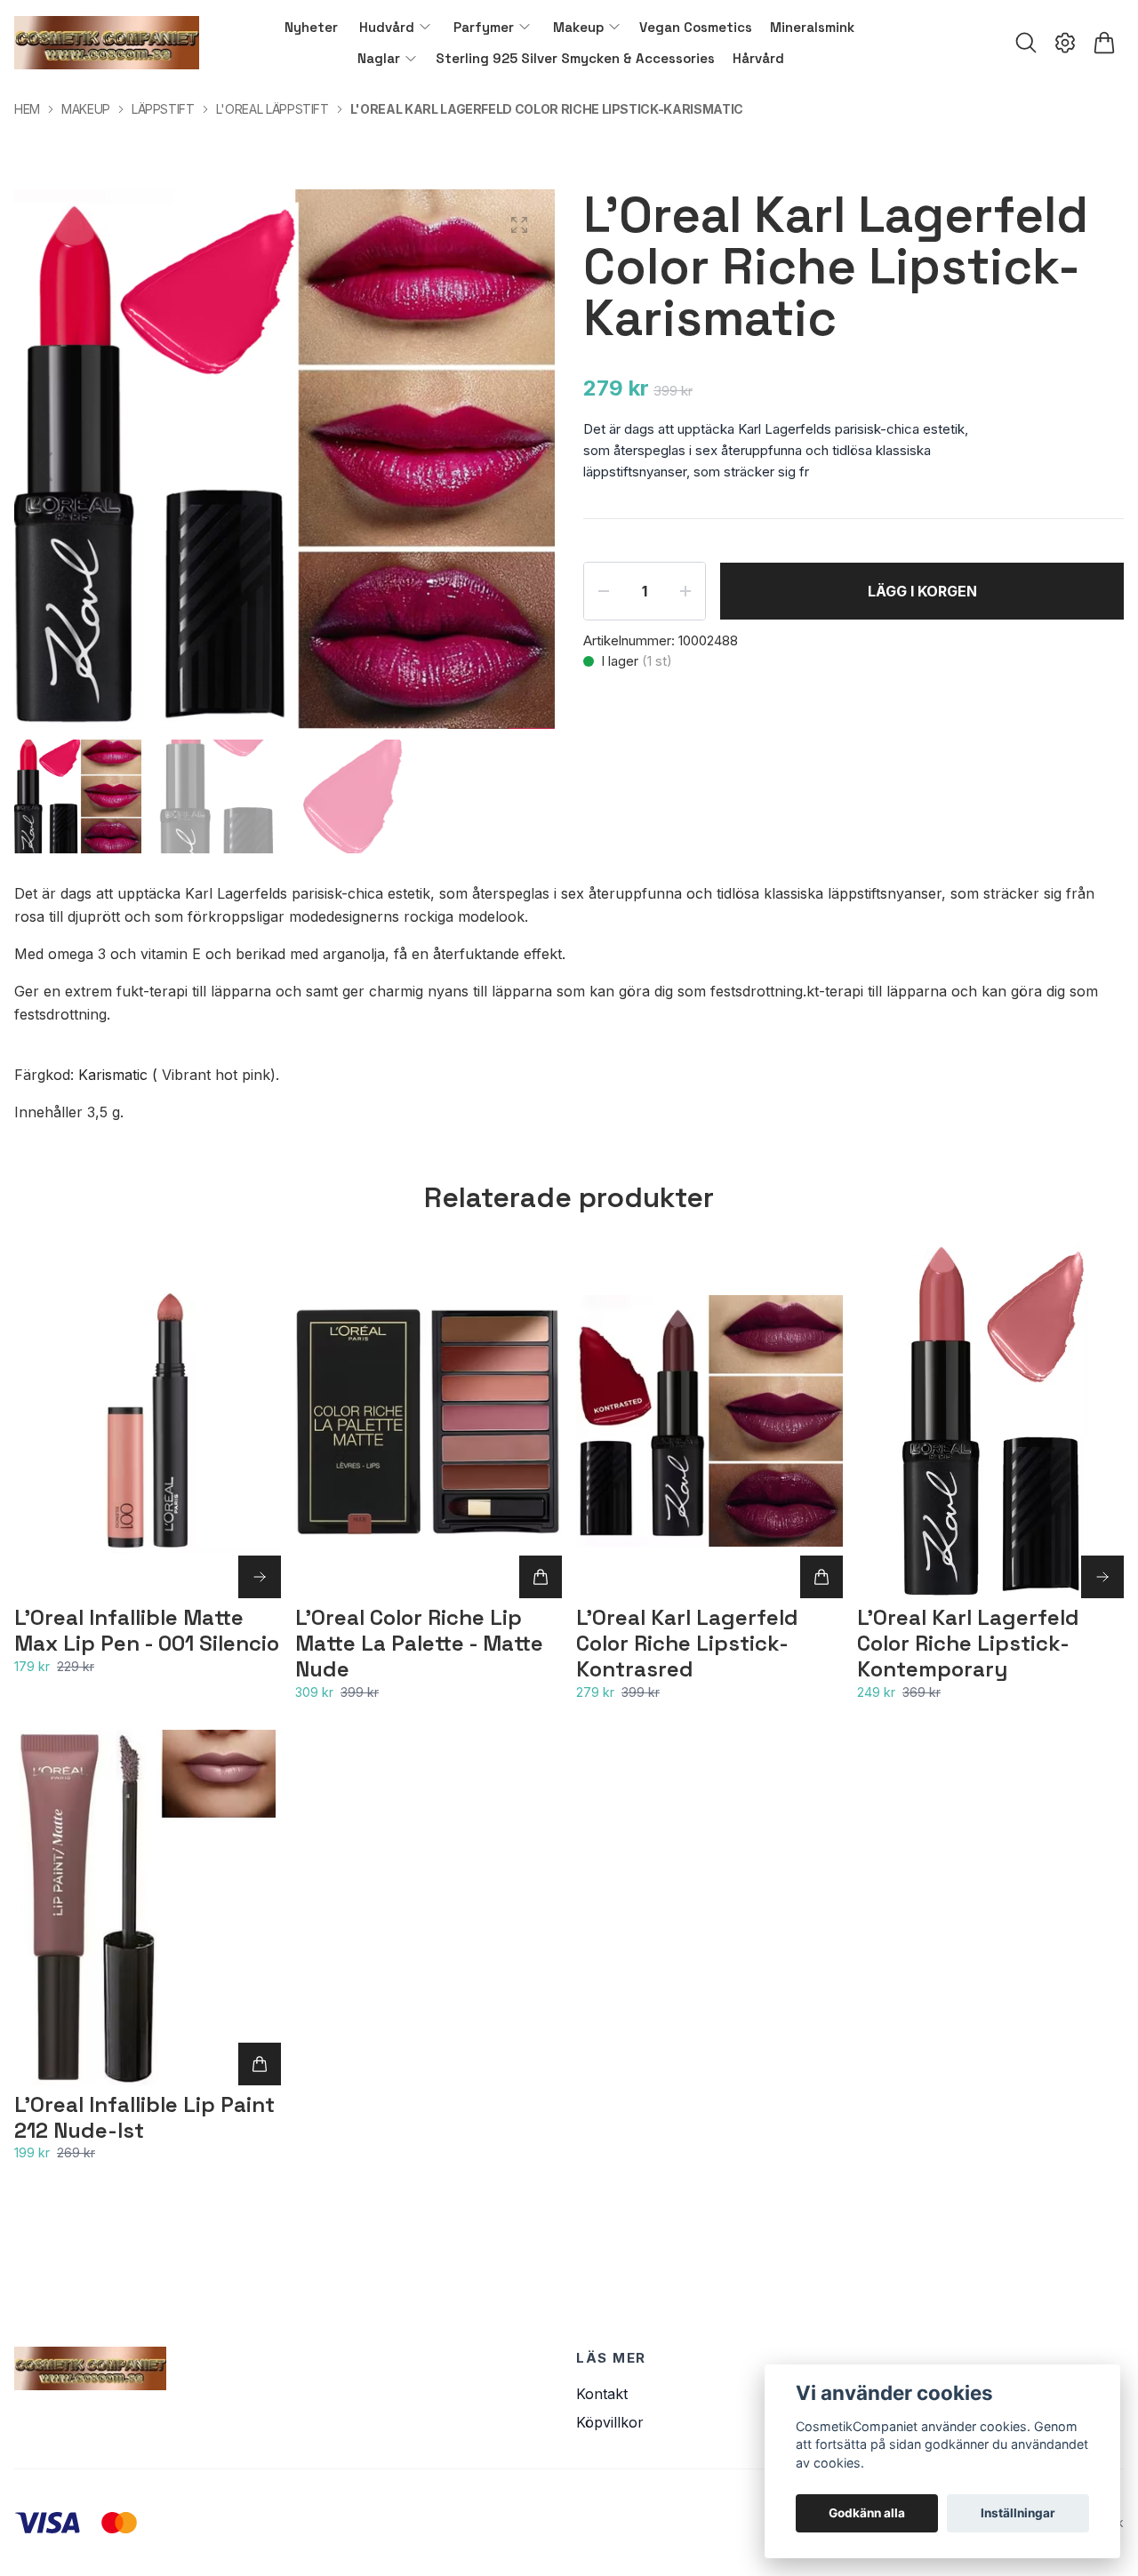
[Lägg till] (541, 1577)
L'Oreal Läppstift (272, 109)
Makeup (86, 109)
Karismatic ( (118, 1075)
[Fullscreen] (519, 225)
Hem (27, 109)
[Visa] (260, 1577)
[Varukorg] (1104, 43)
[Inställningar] (1065, 43)
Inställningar (1018, 2513)
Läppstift (163, 109)
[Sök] (1026, 43)
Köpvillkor (610, 2422)
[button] (525, 467)
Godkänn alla (867, 2513)
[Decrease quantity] (604, 591)
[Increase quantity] (685, 591)
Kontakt (602, 2394)
